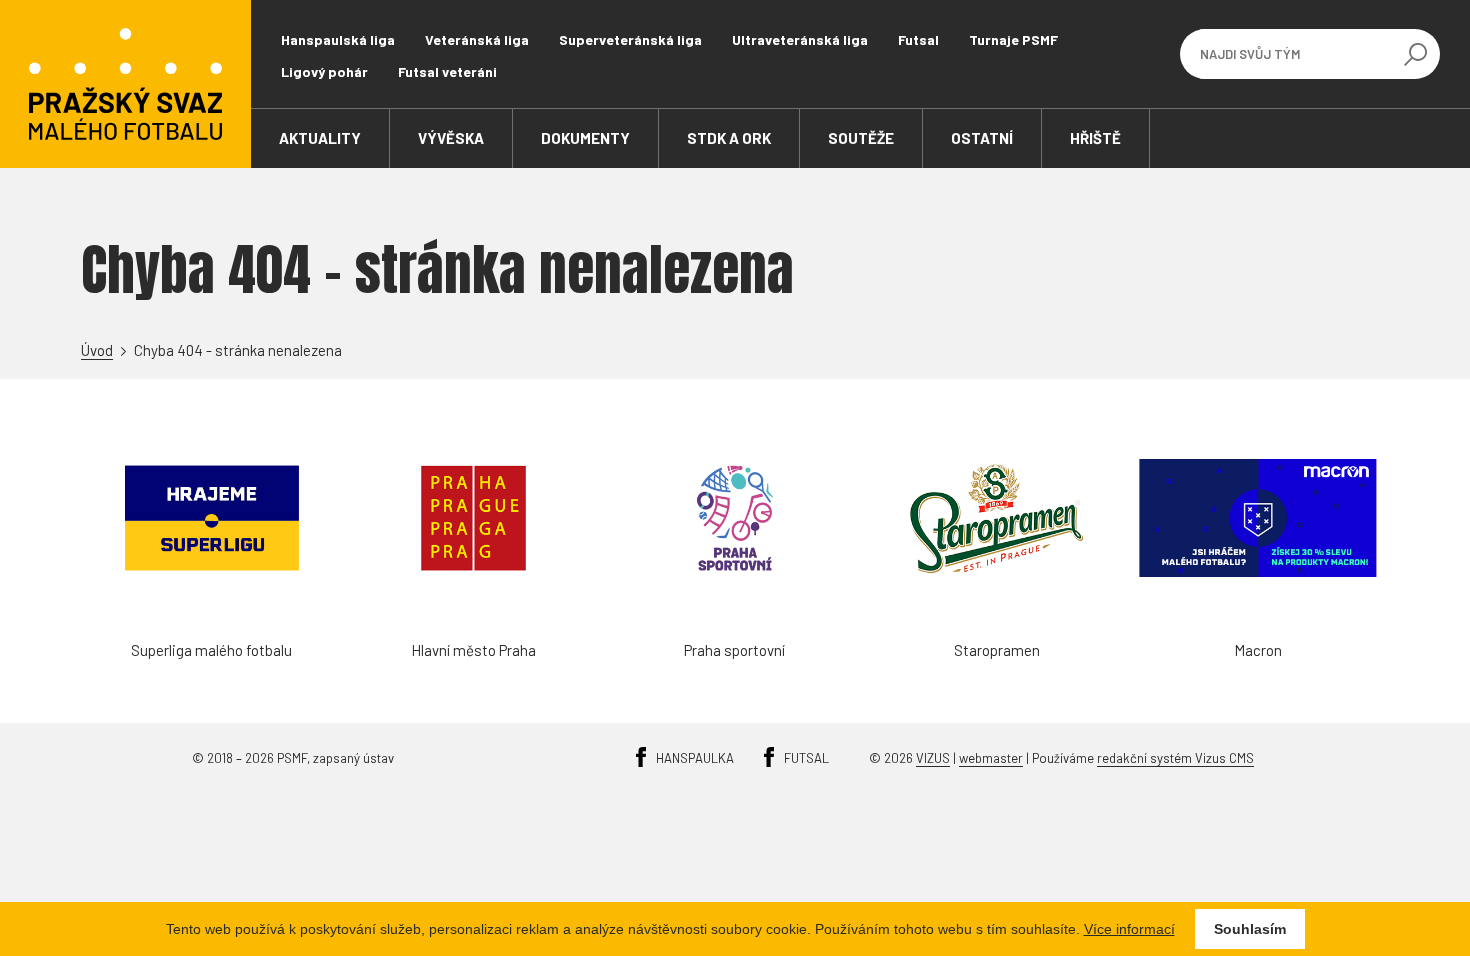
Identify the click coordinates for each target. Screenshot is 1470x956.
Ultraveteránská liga (800, 39)
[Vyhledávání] (1415, 54)
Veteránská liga (477, 39)
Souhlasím (1250, 929)
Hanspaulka (695, 758)
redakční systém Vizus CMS (1175, 758)
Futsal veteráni (447, 71)
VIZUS (933, 758)
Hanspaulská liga (338, 39)
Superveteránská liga (630, 39)
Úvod (97, 350)
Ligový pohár (324, 71)
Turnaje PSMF (1013, 39)
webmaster (991, 758)
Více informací (1129, 929)
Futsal (918, 39)
